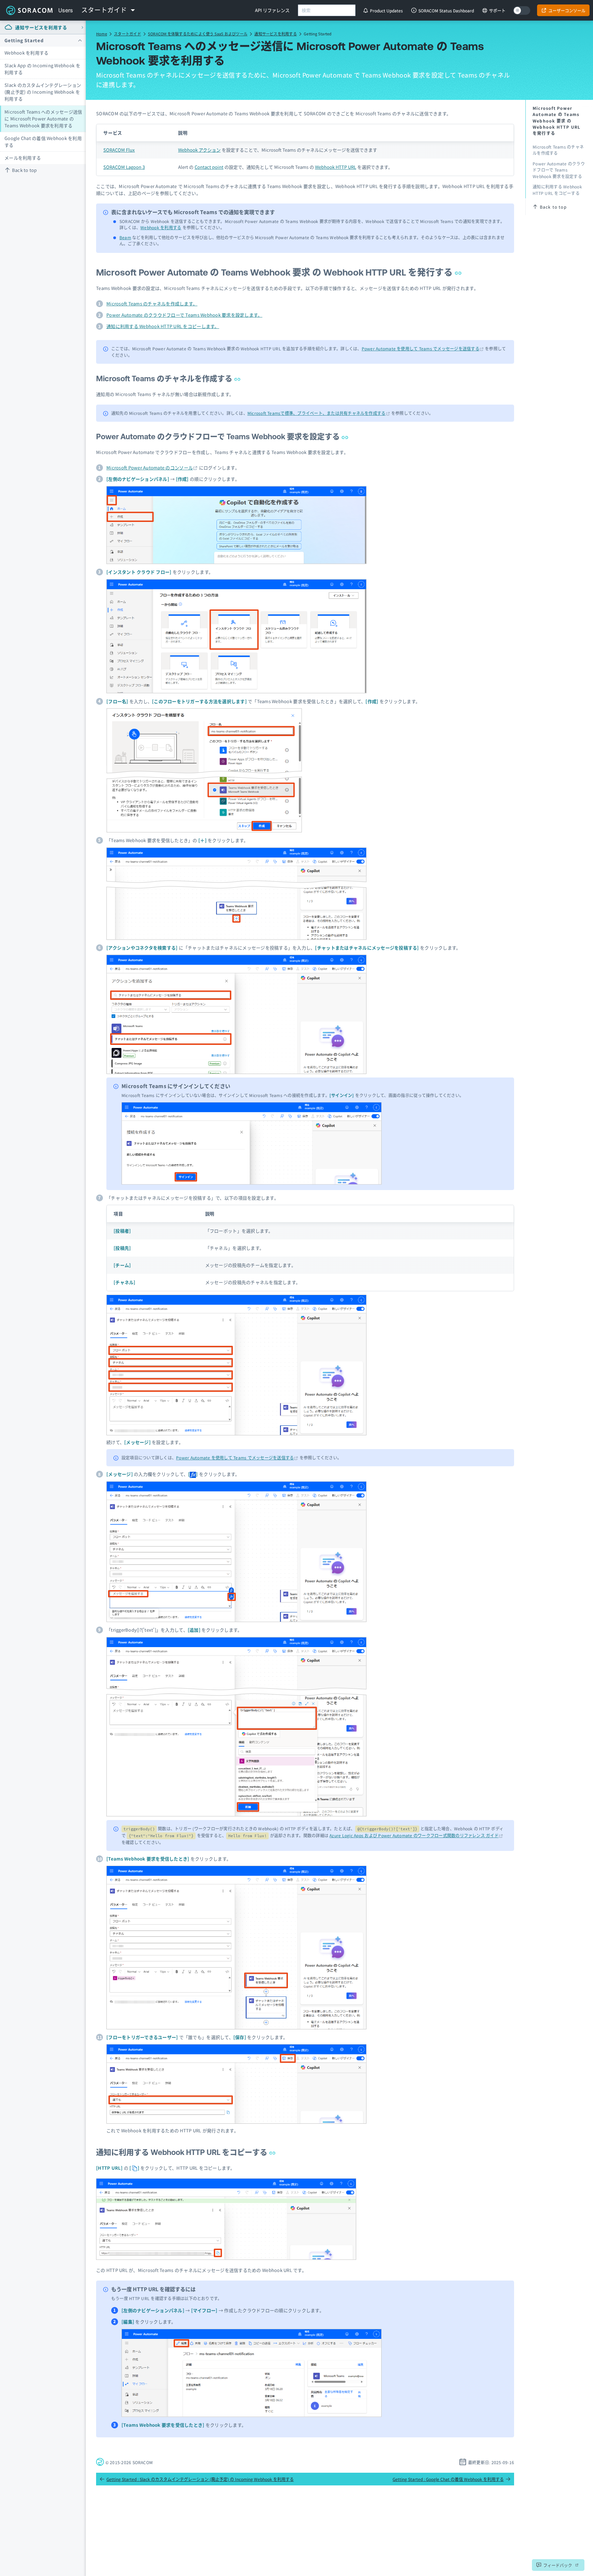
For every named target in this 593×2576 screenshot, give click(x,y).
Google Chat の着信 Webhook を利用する (43, 142)
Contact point (209, 167)
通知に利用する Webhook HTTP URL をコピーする (183, 2152)
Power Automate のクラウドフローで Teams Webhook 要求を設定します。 (184, 315)
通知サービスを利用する (275, 34)
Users (66, 10)
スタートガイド (127, 34)
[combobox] (327, 10)
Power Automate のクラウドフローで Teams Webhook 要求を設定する (219, 437)
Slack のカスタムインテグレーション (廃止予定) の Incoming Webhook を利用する (43, 92)
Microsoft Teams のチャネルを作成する (165, 379)
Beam (125, 237)
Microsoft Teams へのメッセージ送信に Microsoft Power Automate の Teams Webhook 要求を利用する (43, 119)
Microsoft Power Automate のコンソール (150, 468)
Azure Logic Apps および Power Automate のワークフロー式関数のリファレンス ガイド (414, 1835)
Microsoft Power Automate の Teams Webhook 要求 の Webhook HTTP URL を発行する (275, 272)
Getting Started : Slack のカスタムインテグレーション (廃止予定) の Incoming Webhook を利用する (200, 2479)
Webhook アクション (199, 150)
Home (102, 34)
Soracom (29, 10)
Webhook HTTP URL (336, 167)
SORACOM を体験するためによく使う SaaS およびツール (198, 34)
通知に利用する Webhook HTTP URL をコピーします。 (163, 326)
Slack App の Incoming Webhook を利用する (42, 69)
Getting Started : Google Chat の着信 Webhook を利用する (448, 2479)
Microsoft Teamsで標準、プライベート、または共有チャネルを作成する (317, 413)
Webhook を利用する (26, 53)
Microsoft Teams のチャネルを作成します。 (152, 304)
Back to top (25, 170)
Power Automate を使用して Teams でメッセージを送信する (421, 348)
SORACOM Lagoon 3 (124, 167)
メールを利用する (23, 158)
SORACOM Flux (119, 150)
